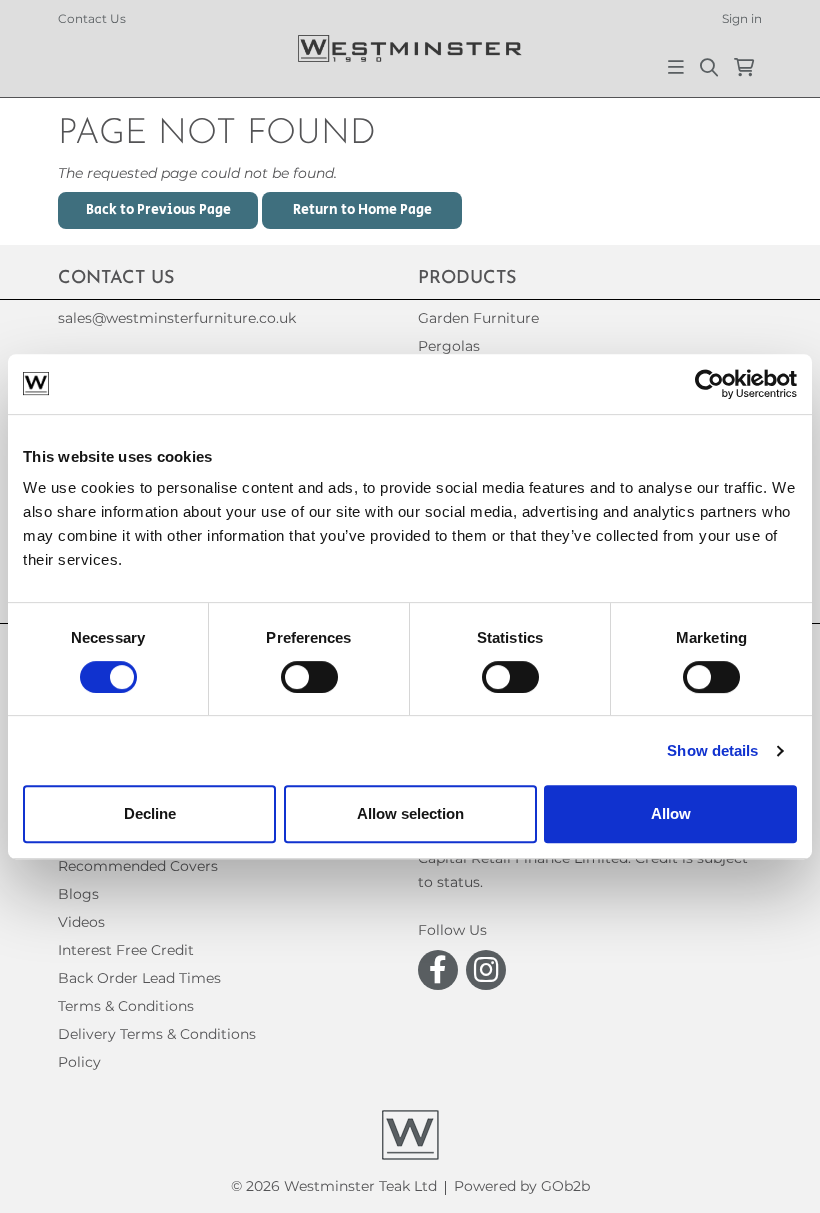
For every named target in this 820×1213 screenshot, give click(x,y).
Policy (79, 1062)
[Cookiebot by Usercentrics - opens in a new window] (709, 384)
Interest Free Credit (126, 950)
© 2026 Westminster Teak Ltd (334, 1186)
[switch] (309, 677)
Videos (81, 922)
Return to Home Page (362, 210)
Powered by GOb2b (522, 1186)
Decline (150, 813)
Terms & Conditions (126, 1006)
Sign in (742, 18)
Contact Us (92, 18)
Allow (671, 813)
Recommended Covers (138, 866)
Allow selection (410, 813)
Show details (712, 750)
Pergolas (449, 346)
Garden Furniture (478, 318)
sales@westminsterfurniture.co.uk (177, 318)
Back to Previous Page (158, 210)
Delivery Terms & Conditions (157, 1034)
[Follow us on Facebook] (438, 970)
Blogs (78, 894)
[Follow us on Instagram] (486, 970)
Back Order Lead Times (139, 978)
